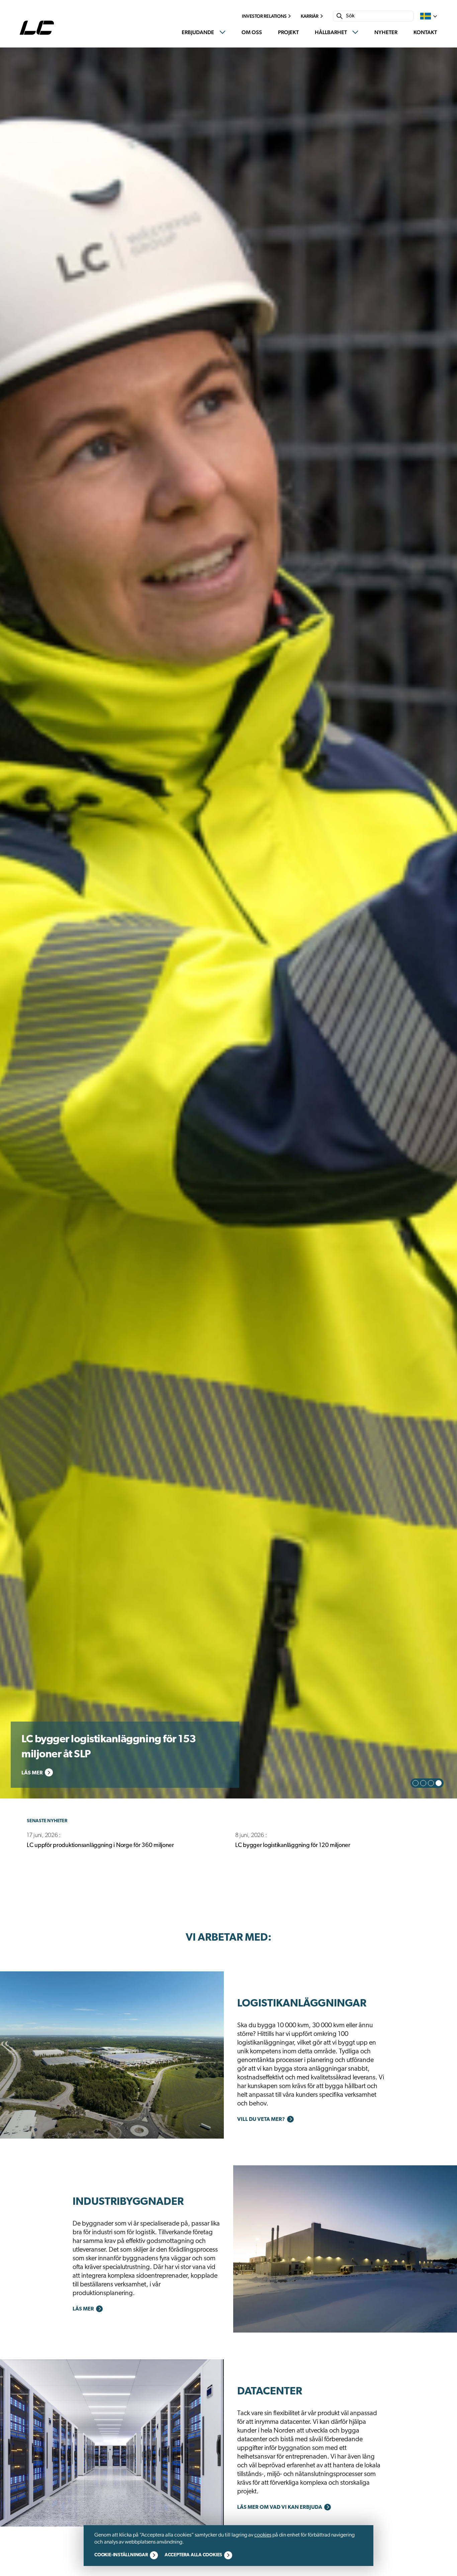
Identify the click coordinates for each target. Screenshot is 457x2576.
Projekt (288, 32)
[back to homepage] (38, 28)
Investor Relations (264, 16)
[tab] (416, 1783)
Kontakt (425, 32)
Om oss (252, 32)
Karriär (310, 16)
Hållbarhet (331, 32)
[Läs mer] (112, 2055)
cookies (263, 2535)
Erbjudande (198, 32)
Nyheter (386, 32)
